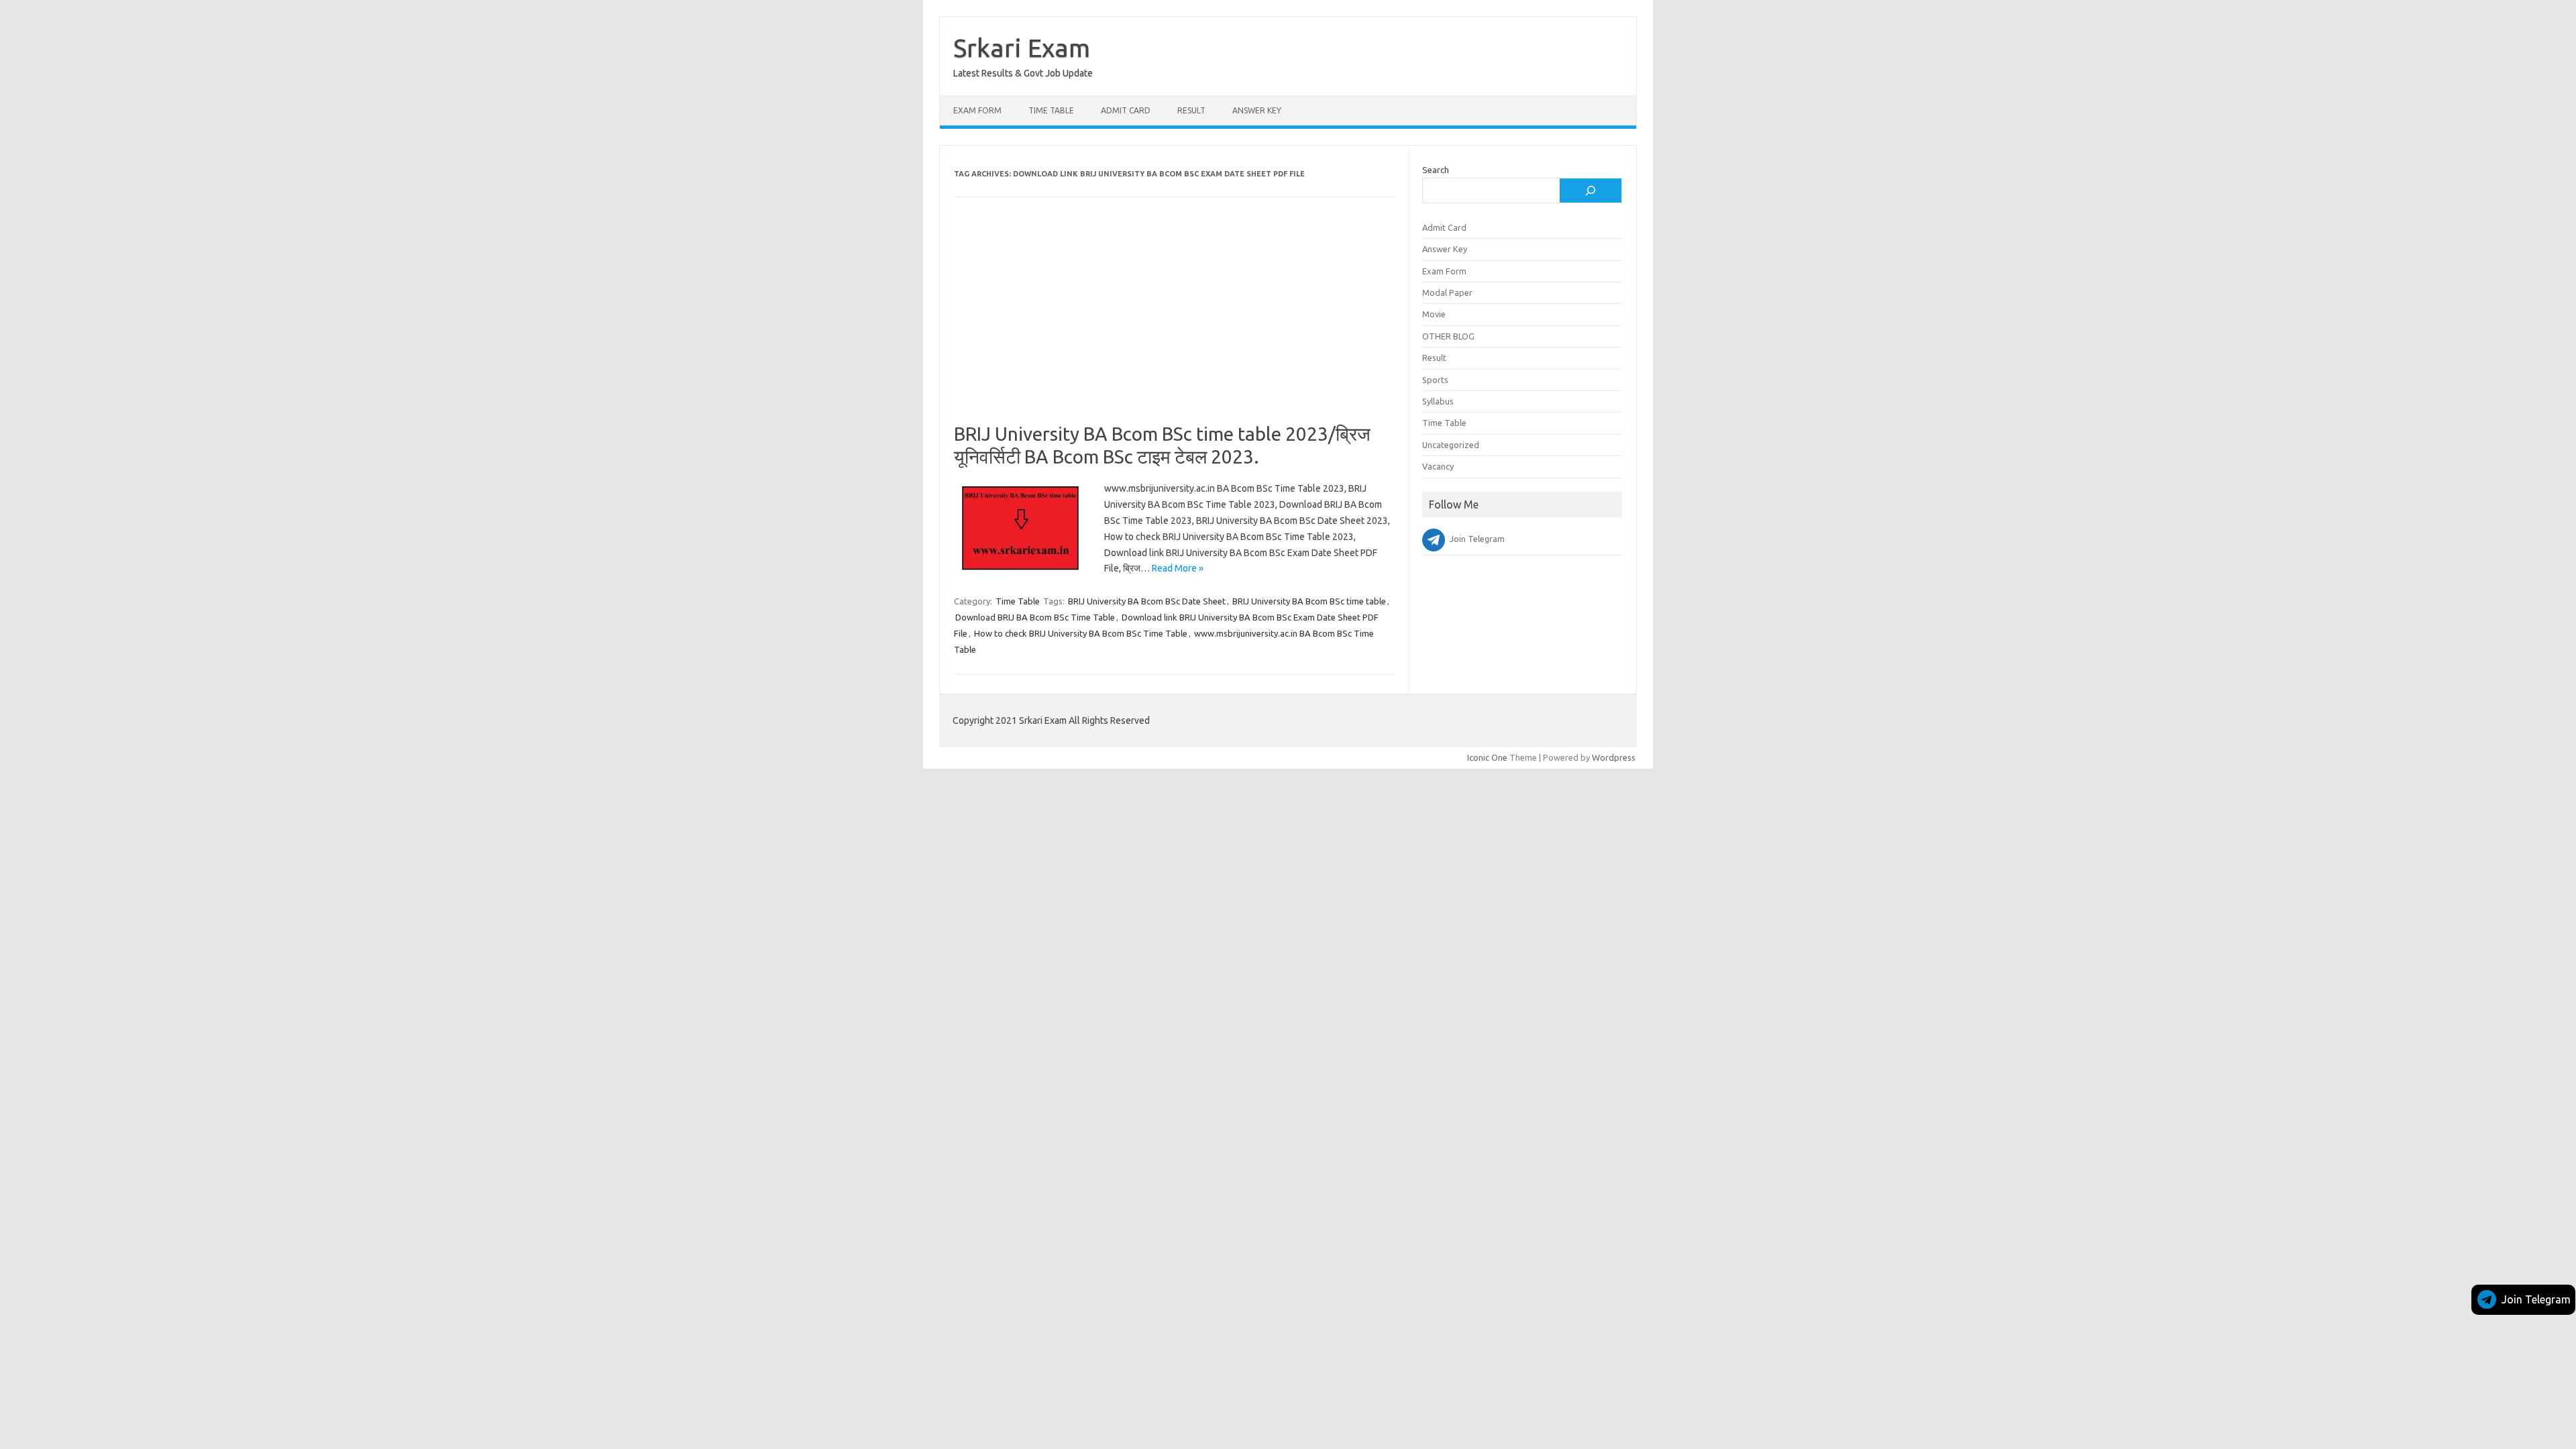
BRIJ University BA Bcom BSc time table (1309, 601)
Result (1191, 110)
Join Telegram (2536, 1299)
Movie (1434, 314)
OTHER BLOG (1448, 336)
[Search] (1591, 191)
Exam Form (977, 110)
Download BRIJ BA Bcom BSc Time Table (1035, 617)
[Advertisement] (1174, 323)
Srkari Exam (1022, 48)
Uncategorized (1451, 445)
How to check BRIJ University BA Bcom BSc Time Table (1081, 633)
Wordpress (1614, 757)
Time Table (1051, 110)
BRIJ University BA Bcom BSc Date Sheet (1147, 601)
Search (1436, 170)
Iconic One (1487, 757)
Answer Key (1257, 110)
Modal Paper (1447, 292)
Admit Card (1126, 110)
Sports (1435, 380)
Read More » (1178, 568)
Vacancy (1438, 466)
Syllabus (1438, 401)
